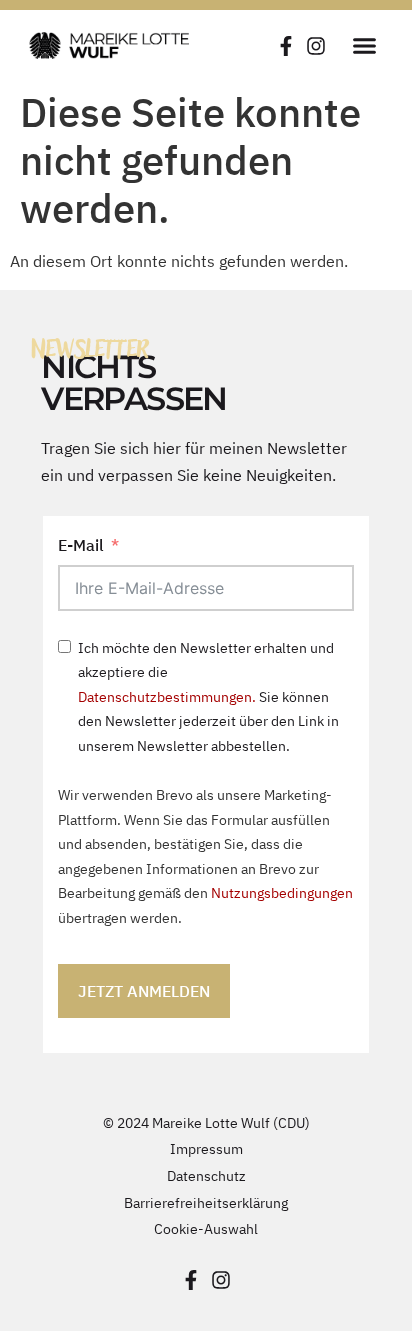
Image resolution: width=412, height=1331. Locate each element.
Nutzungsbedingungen (282, 892)
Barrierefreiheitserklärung (206, 1202)
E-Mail (81, 545)
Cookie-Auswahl (206, 1228)
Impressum (206, 1148)
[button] (365, 45)
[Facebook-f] (286, 46)
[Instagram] (316, 46)
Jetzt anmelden (144, 991)
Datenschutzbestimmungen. (167, 696)
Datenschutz (206, 1175)
